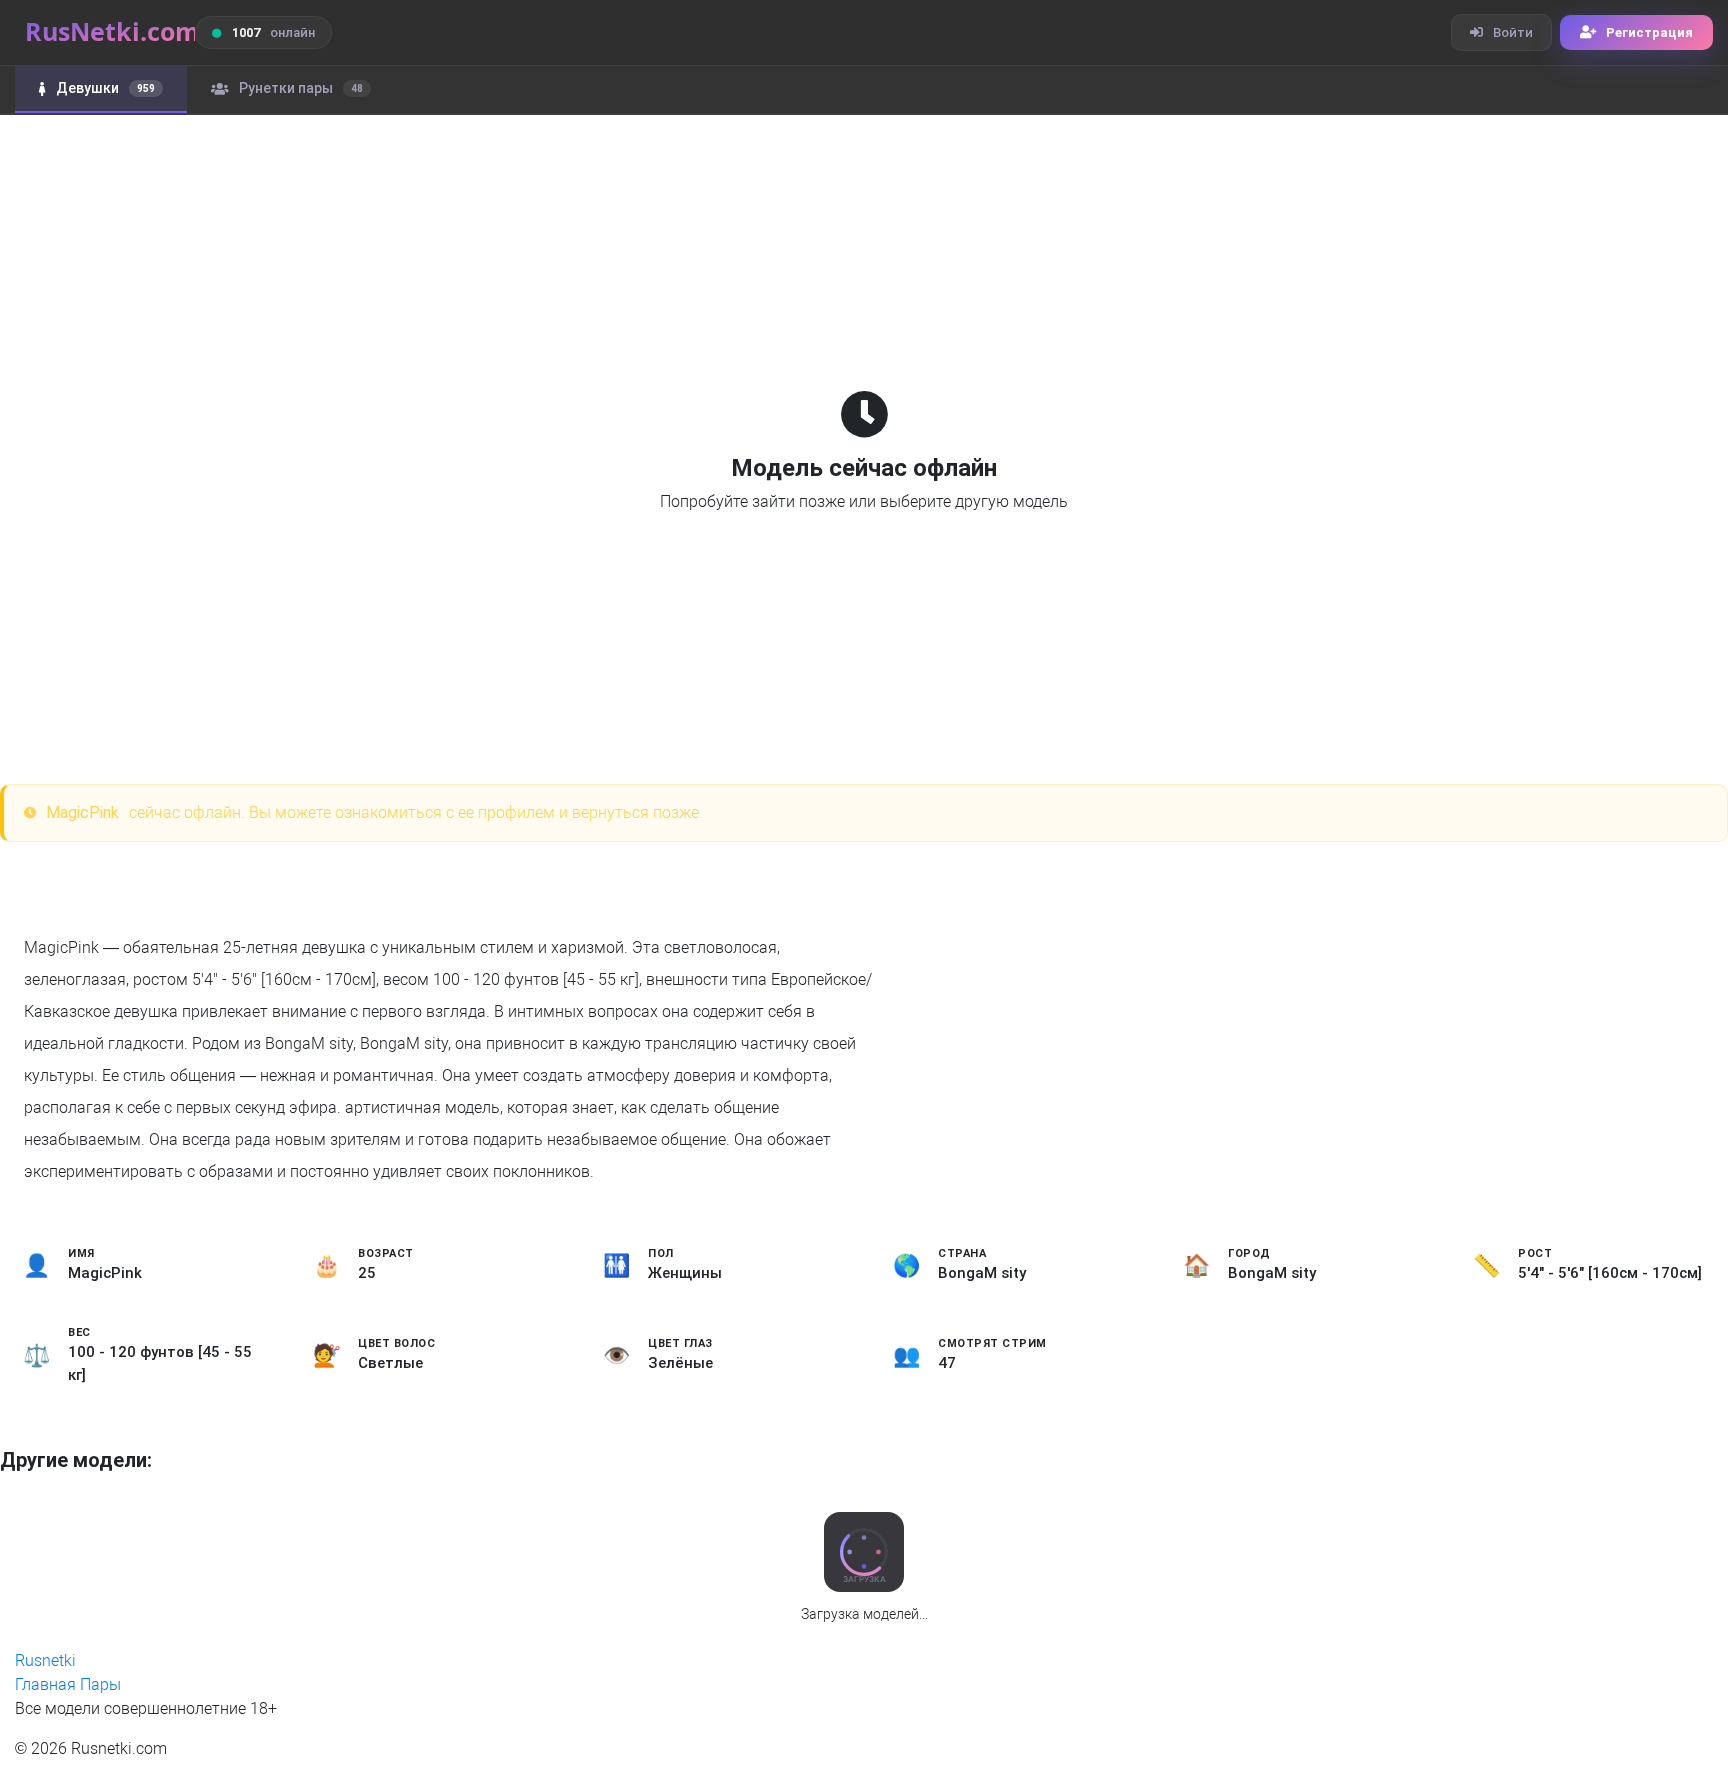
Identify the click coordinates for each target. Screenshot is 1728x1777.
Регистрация (1649, 32)
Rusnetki (45, 1660)
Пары (100, 1684)
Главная (45, 1684)
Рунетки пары (301, 88)
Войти (1513, 32)
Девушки (105, 88)
